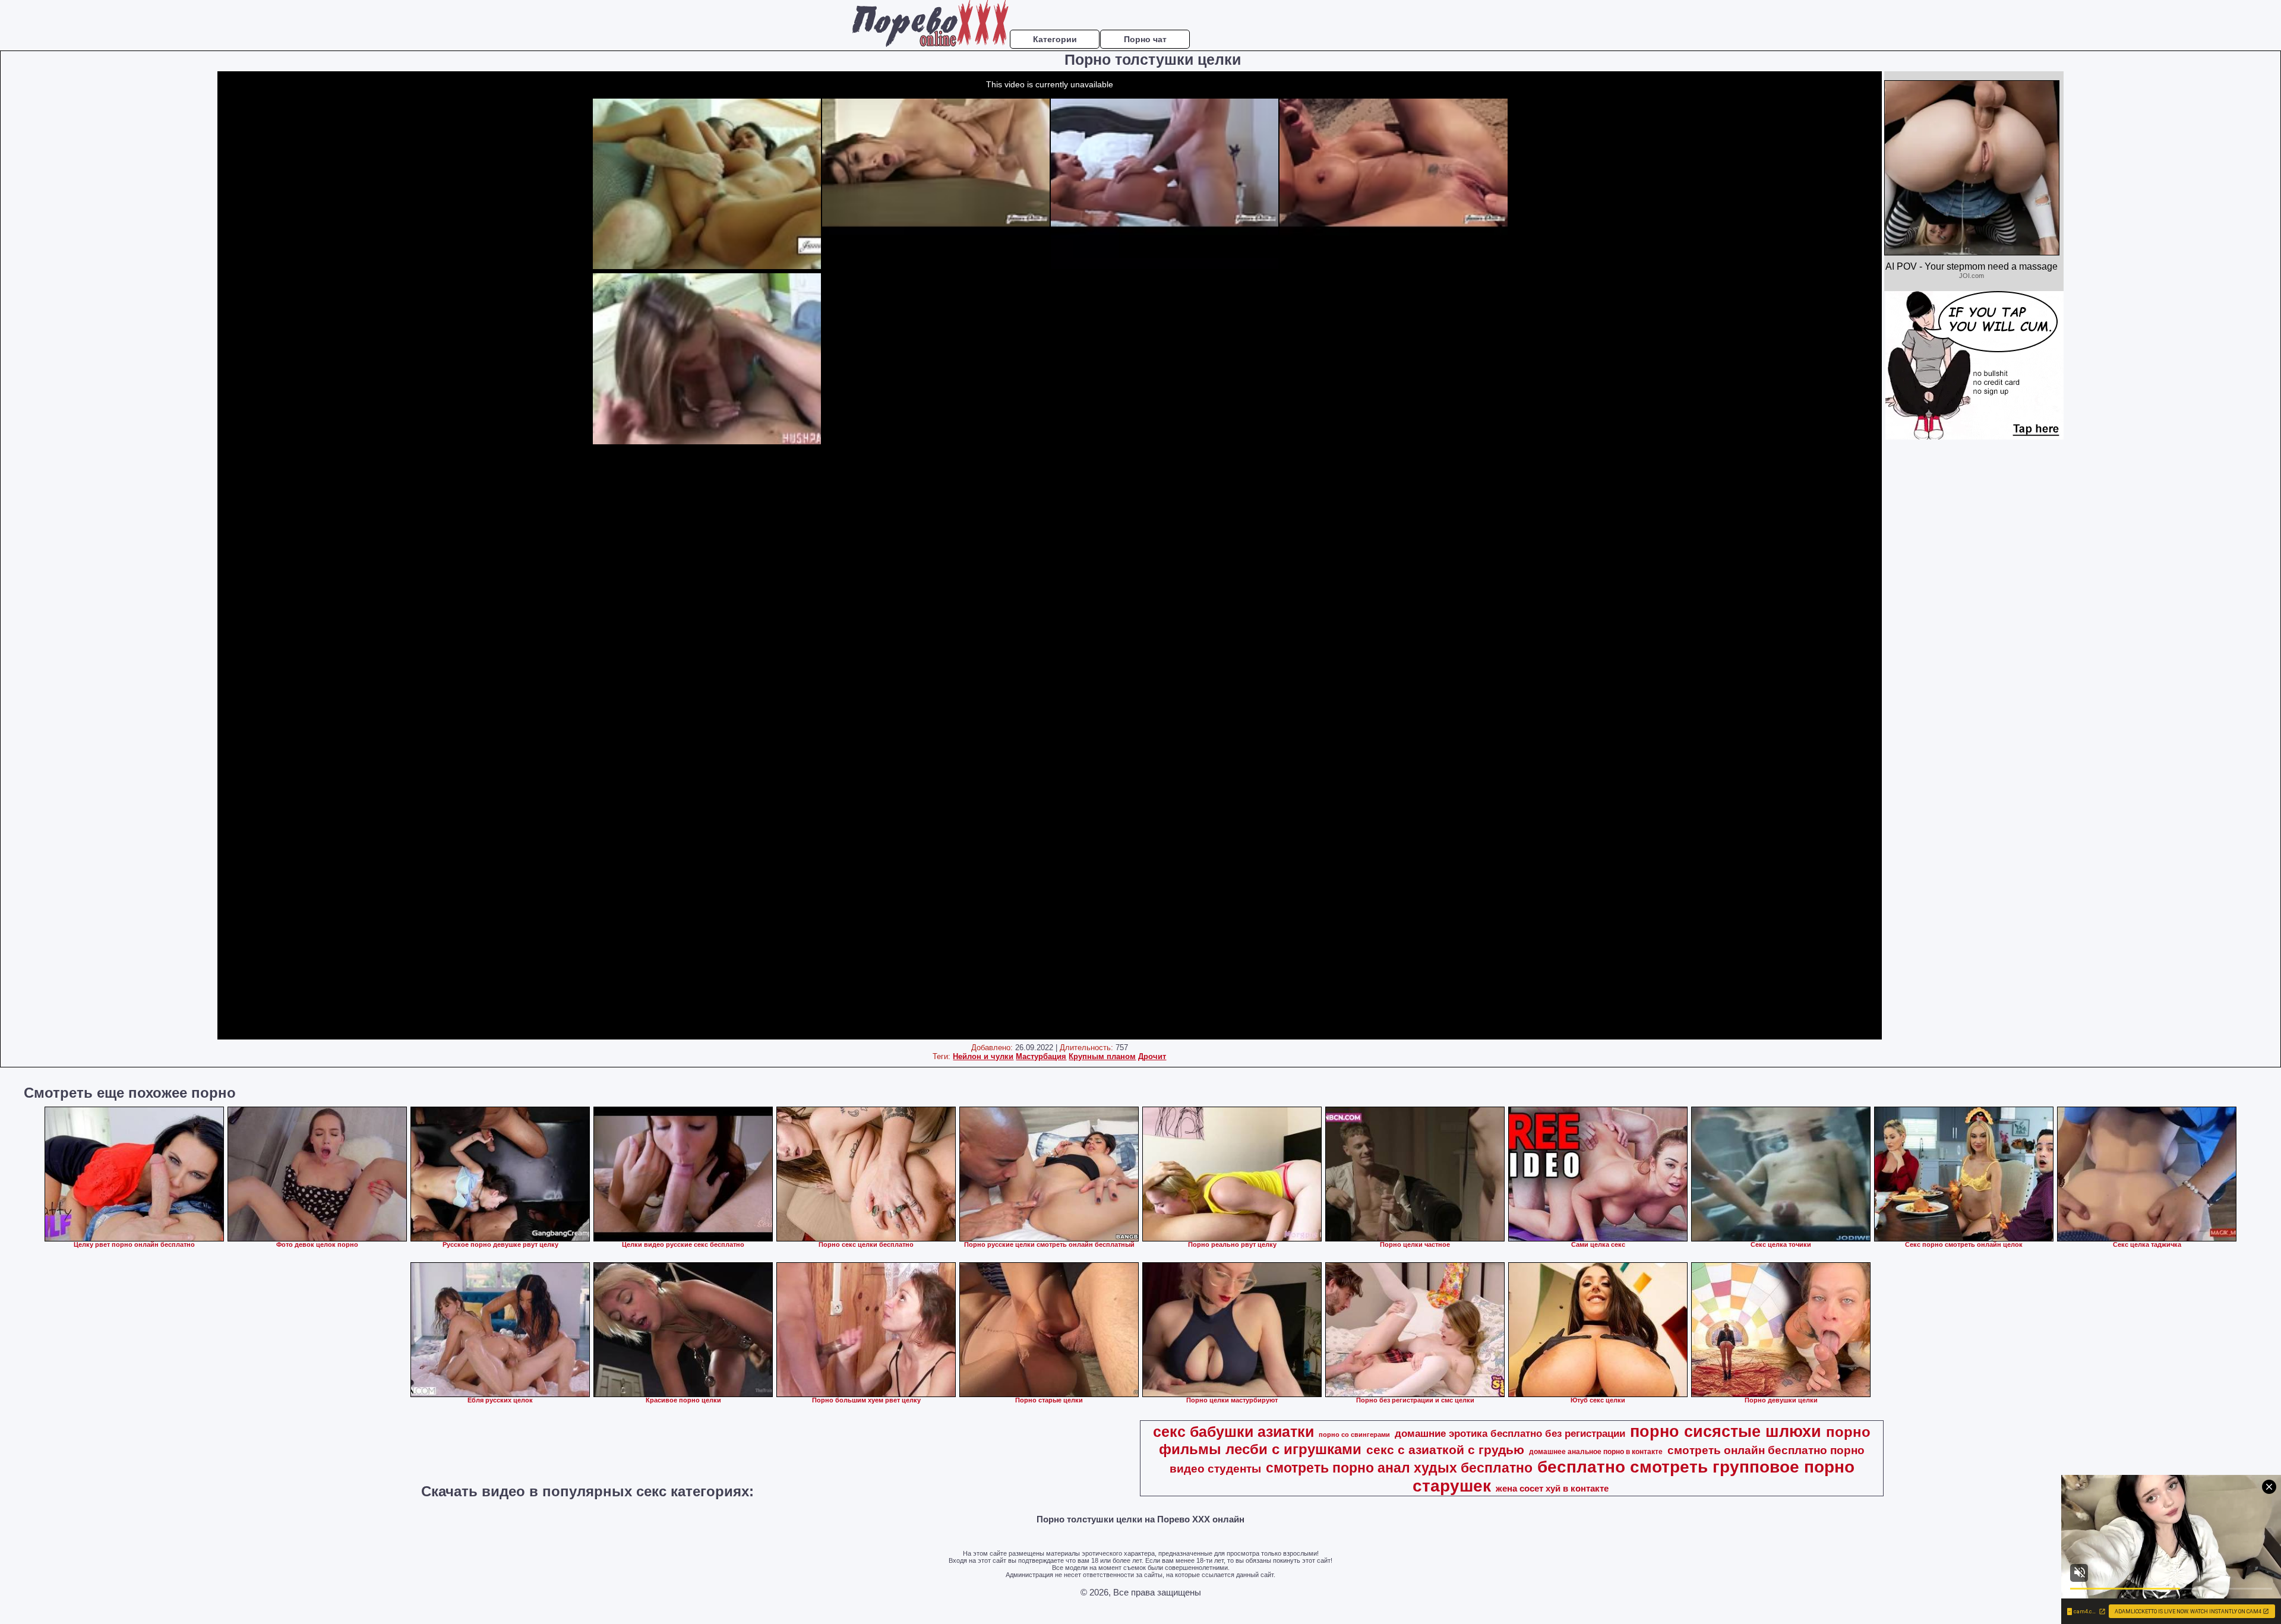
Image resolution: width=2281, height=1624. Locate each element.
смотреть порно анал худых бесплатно (1399, 1468)
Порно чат (1145, 39)
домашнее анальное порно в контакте (1596, 1452)
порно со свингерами (1354, 1435)
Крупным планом (1102, 1056)
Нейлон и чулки (983, 1056)
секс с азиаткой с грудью (1445, 1450)
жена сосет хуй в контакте (1552, 1489)
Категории (1055, 39)
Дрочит (1152, 1056)
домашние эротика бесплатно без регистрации (1510, 1433)
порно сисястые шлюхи (1726, 1432)
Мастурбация (1041, 1056)
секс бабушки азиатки (1233, 1432)
